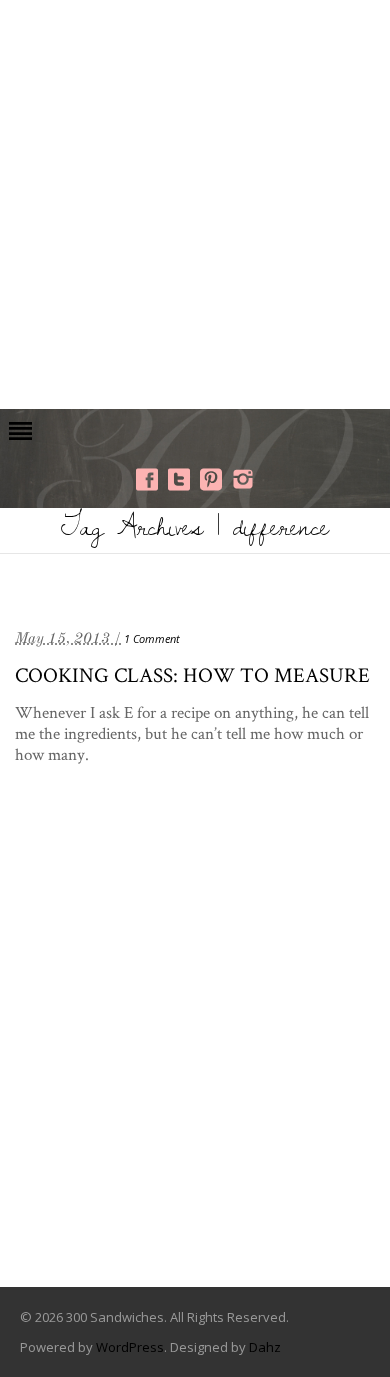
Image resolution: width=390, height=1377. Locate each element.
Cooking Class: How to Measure (192, 674)
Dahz (265, 1347)
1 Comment (152, 638)
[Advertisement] (195, 202)
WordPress (130, 1347)
